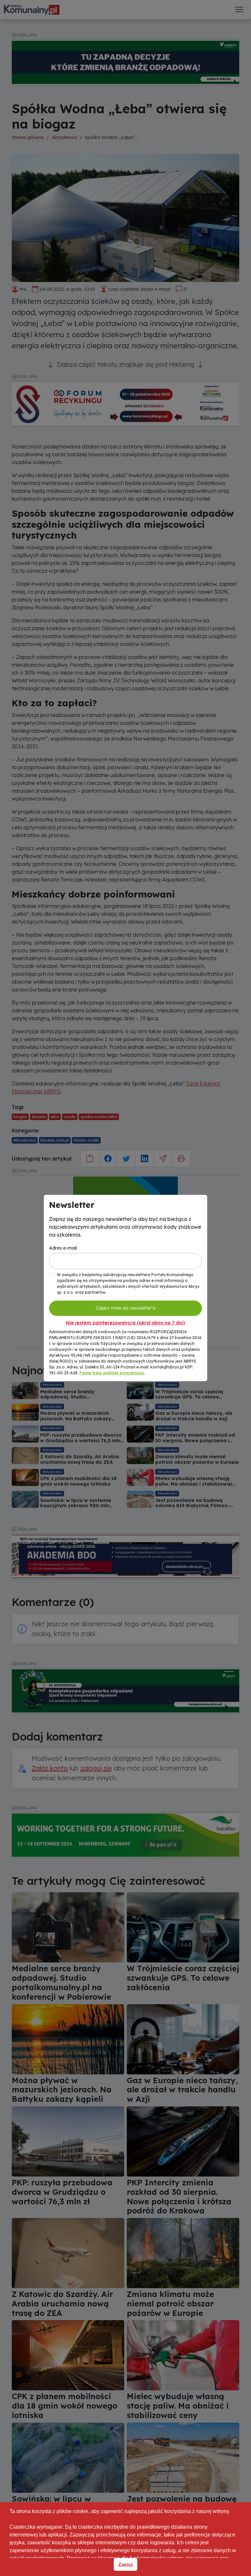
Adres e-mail (63, 1248)
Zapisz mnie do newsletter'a (125, 1308)
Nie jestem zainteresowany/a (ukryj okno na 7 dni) (125, 1323)
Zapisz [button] (126, 2564)
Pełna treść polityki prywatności (112, 1373)
